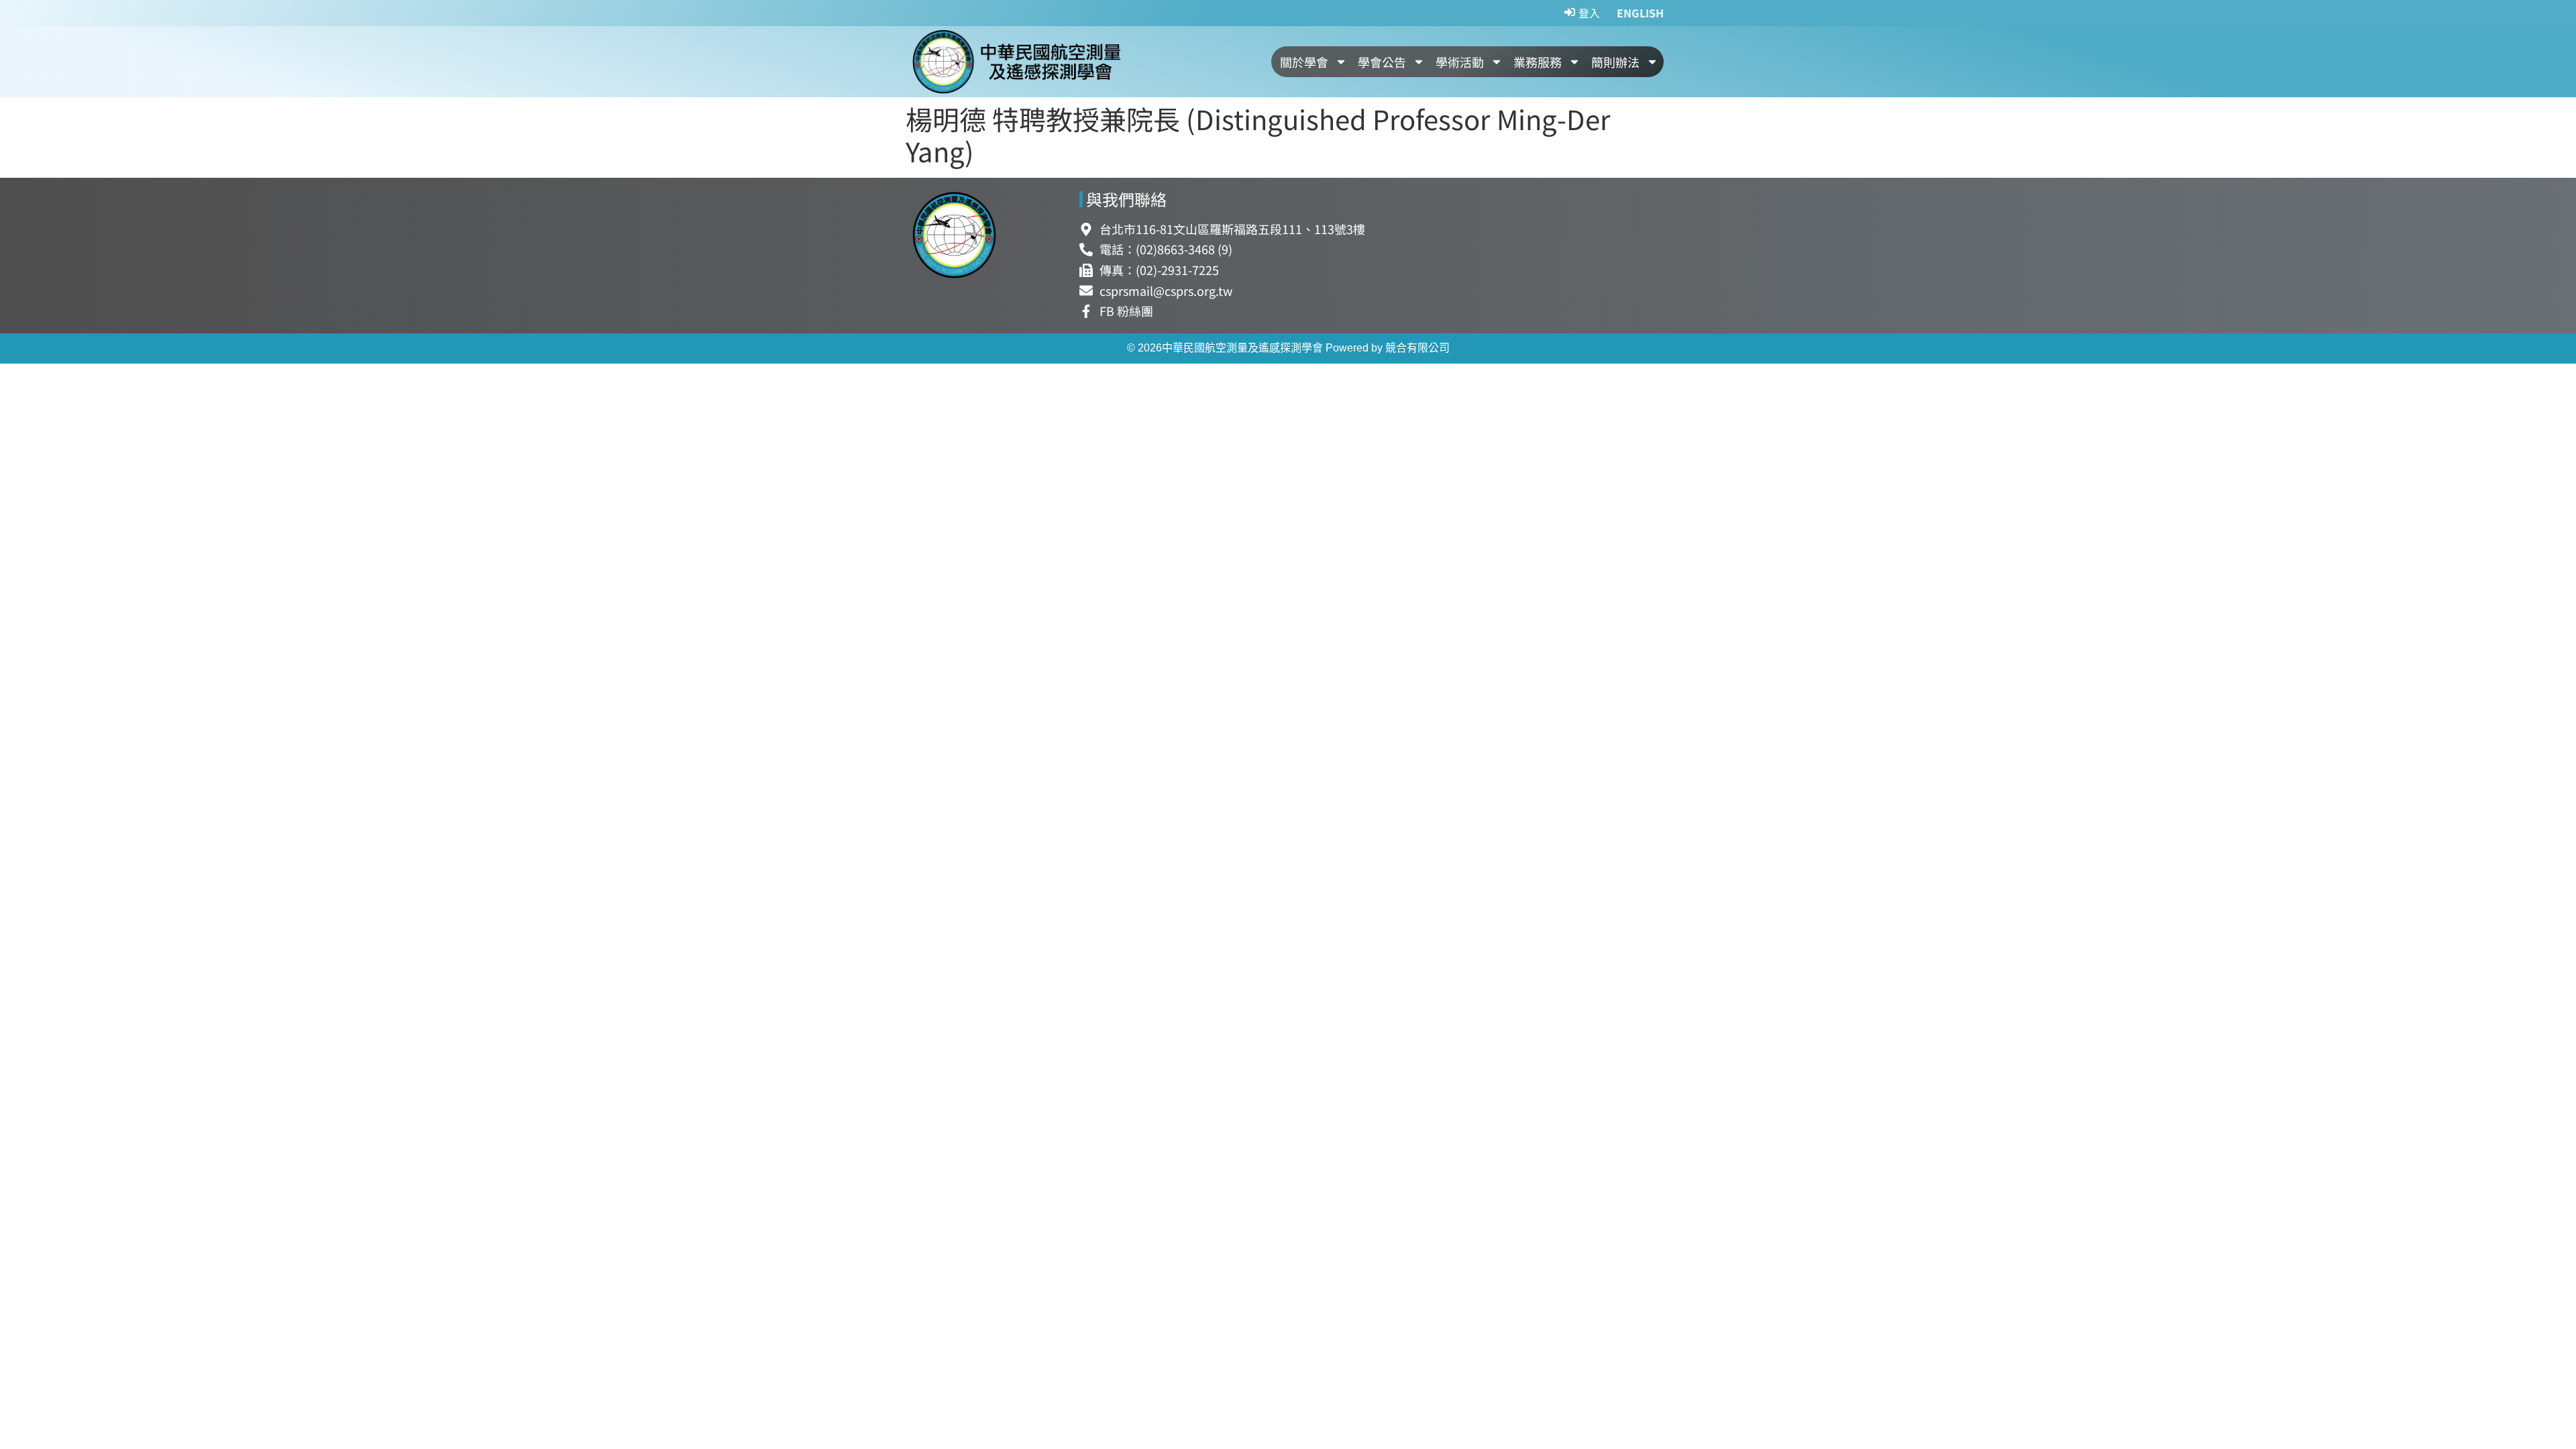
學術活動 (1460, 62)
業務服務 (1538, 62)
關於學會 (1304, 62)
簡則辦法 (1615, 62)
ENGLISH (1640, 13)
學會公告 (1382, 62)
